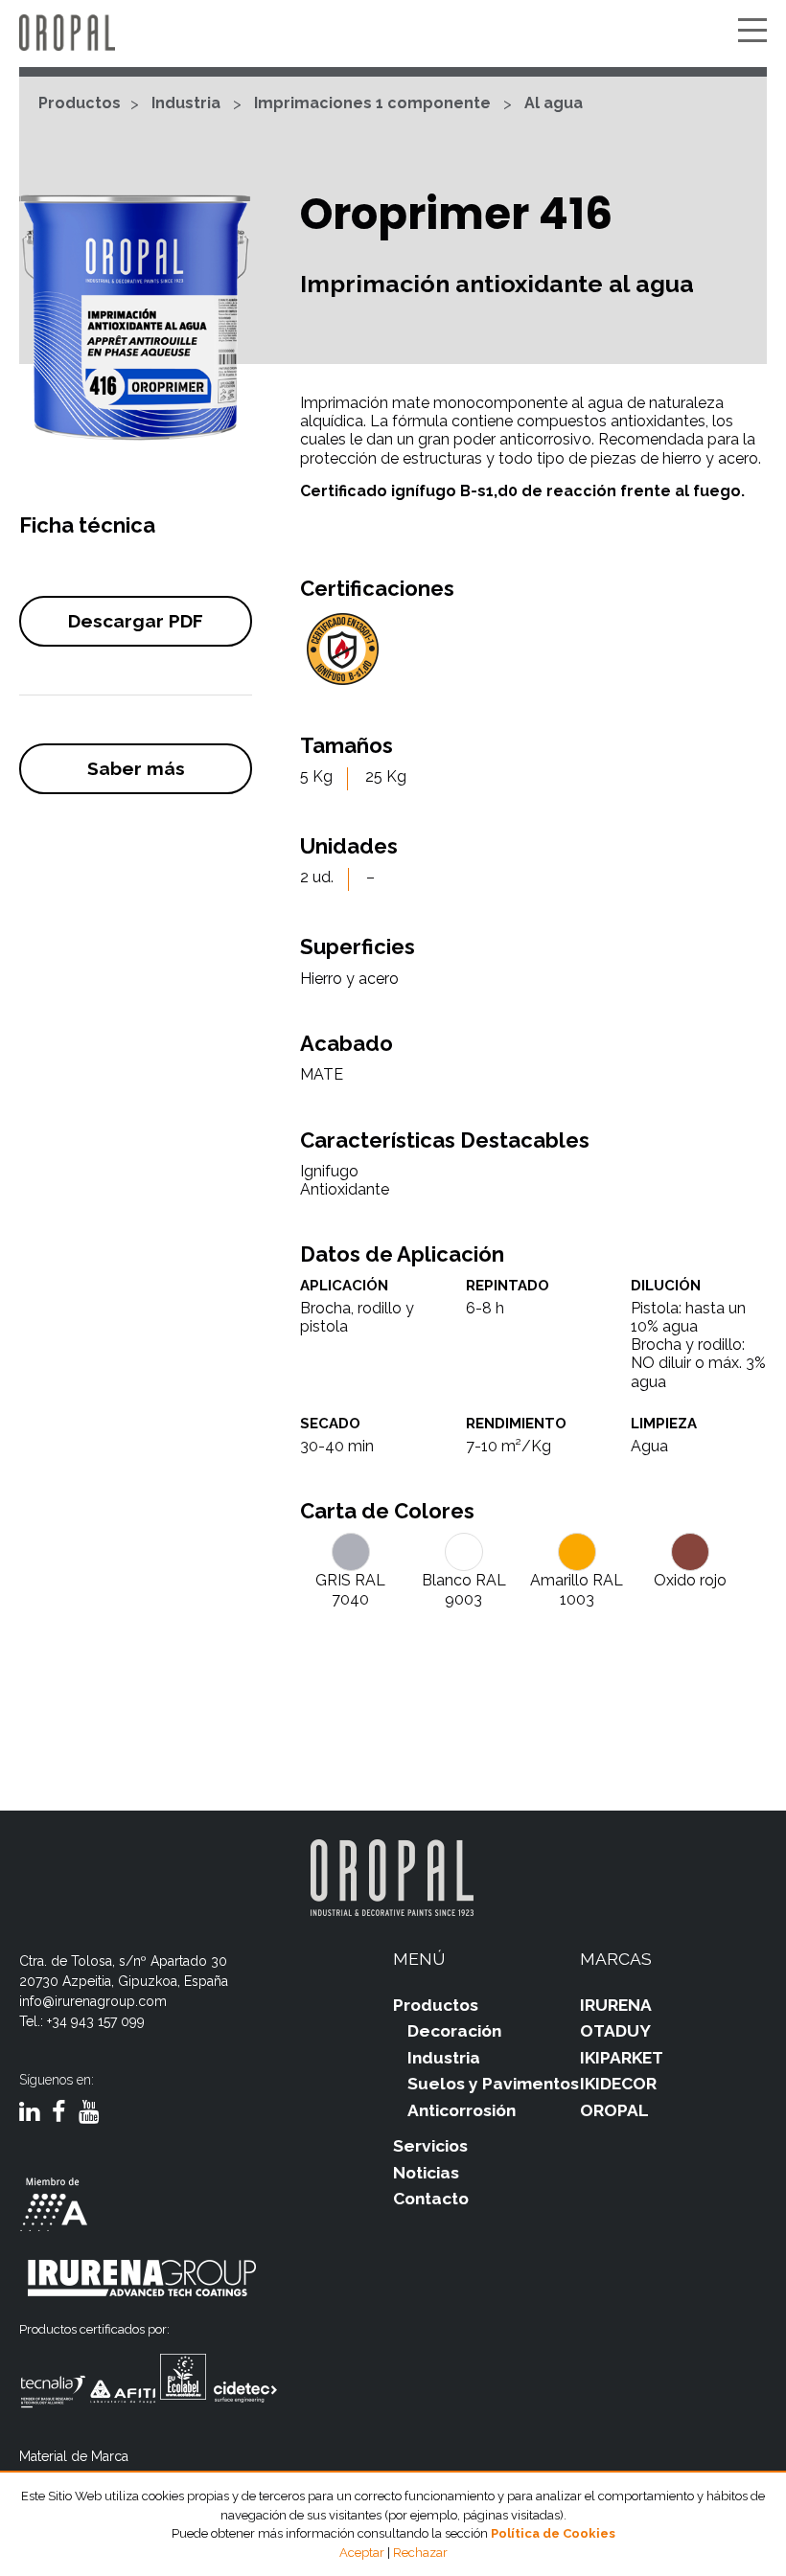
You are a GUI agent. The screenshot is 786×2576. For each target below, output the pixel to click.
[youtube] (89, 2113)
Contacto (431, 2199)
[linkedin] (29, 2113)
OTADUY (615, 2031)
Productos (80, 103)
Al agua (554, 103)
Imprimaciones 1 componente (372, 103)
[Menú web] (752, 32)
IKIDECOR (618, 2084)
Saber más (136, 768)
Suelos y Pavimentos (493, 2084)
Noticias (426, 2173)
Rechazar (420, 2553)
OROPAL (614, 2110)
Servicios (430, 2146)
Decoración (454, 2031)
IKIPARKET (622, 2058)
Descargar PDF (136, 621)
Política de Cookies (553, 2533)
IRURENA (616, 2005)
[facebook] (59, 2113)
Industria (186, 103)
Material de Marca (74, 2456)
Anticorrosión (462, 2110)
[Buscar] (724, 32)
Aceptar (362, 2553)
